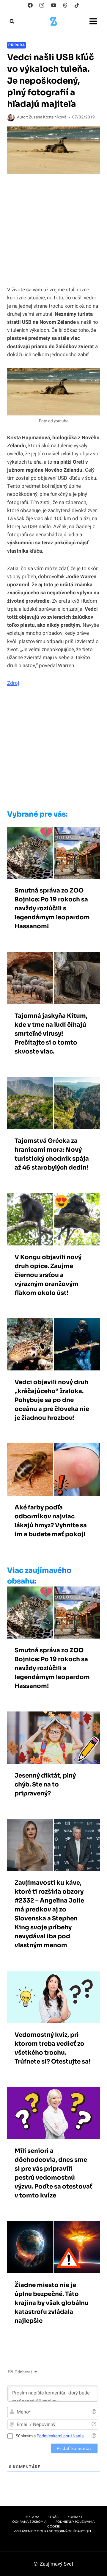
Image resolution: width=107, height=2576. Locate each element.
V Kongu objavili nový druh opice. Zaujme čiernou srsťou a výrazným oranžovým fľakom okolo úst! (48, 1275)
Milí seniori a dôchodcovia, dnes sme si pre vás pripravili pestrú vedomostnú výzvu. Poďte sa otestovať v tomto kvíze (53, 2173)
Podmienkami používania (60, 2436)
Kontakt (75, 2517)
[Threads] (65, 5)
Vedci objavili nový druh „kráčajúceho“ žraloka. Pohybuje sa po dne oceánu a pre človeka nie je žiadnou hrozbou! (52, 1400)
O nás (53, 2517)
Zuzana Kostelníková (48, 117)
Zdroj (13, 683)
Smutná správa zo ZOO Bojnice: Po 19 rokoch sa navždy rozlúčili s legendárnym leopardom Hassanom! (52, 908)
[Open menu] (93, 21)
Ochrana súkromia (29, 2522)
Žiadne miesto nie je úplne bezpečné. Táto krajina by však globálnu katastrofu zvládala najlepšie (52, 2303)
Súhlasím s (50, 2436)
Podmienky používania (75, 2522)
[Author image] (11, 118)
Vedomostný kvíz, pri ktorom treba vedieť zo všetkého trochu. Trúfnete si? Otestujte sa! (52, 2048)
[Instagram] (42, 5)
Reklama (32, 2517)
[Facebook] (30, 5)
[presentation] (53, 853)
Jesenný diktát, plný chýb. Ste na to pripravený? (45, 1785)
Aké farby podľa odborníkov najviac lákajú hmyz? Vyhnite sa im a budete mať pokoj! (51, 1521)
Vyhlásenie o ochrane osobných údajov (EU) (54, 2531)
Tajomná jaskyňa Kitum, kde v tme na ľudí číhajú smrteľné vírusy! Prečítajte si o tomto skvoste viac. (51, 1034)
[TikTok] (77, 5)
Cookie (53, 2526)
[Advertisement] (53, 750)
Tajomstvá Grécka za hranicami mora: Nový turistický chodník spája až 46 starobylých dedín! (52, 1154)
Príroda (16, 45)
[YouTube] (53, 5)
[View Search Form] (12, 21)
